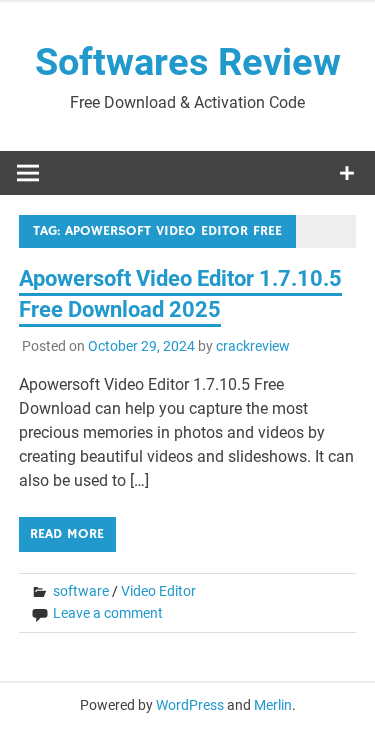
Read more (67, 534)
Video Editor (158, 591)
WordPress (190, 705)
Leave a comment (108, 613)
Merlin (273, 705)
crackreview (253, 346)
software (81, 591)
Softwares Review (188, 62)
